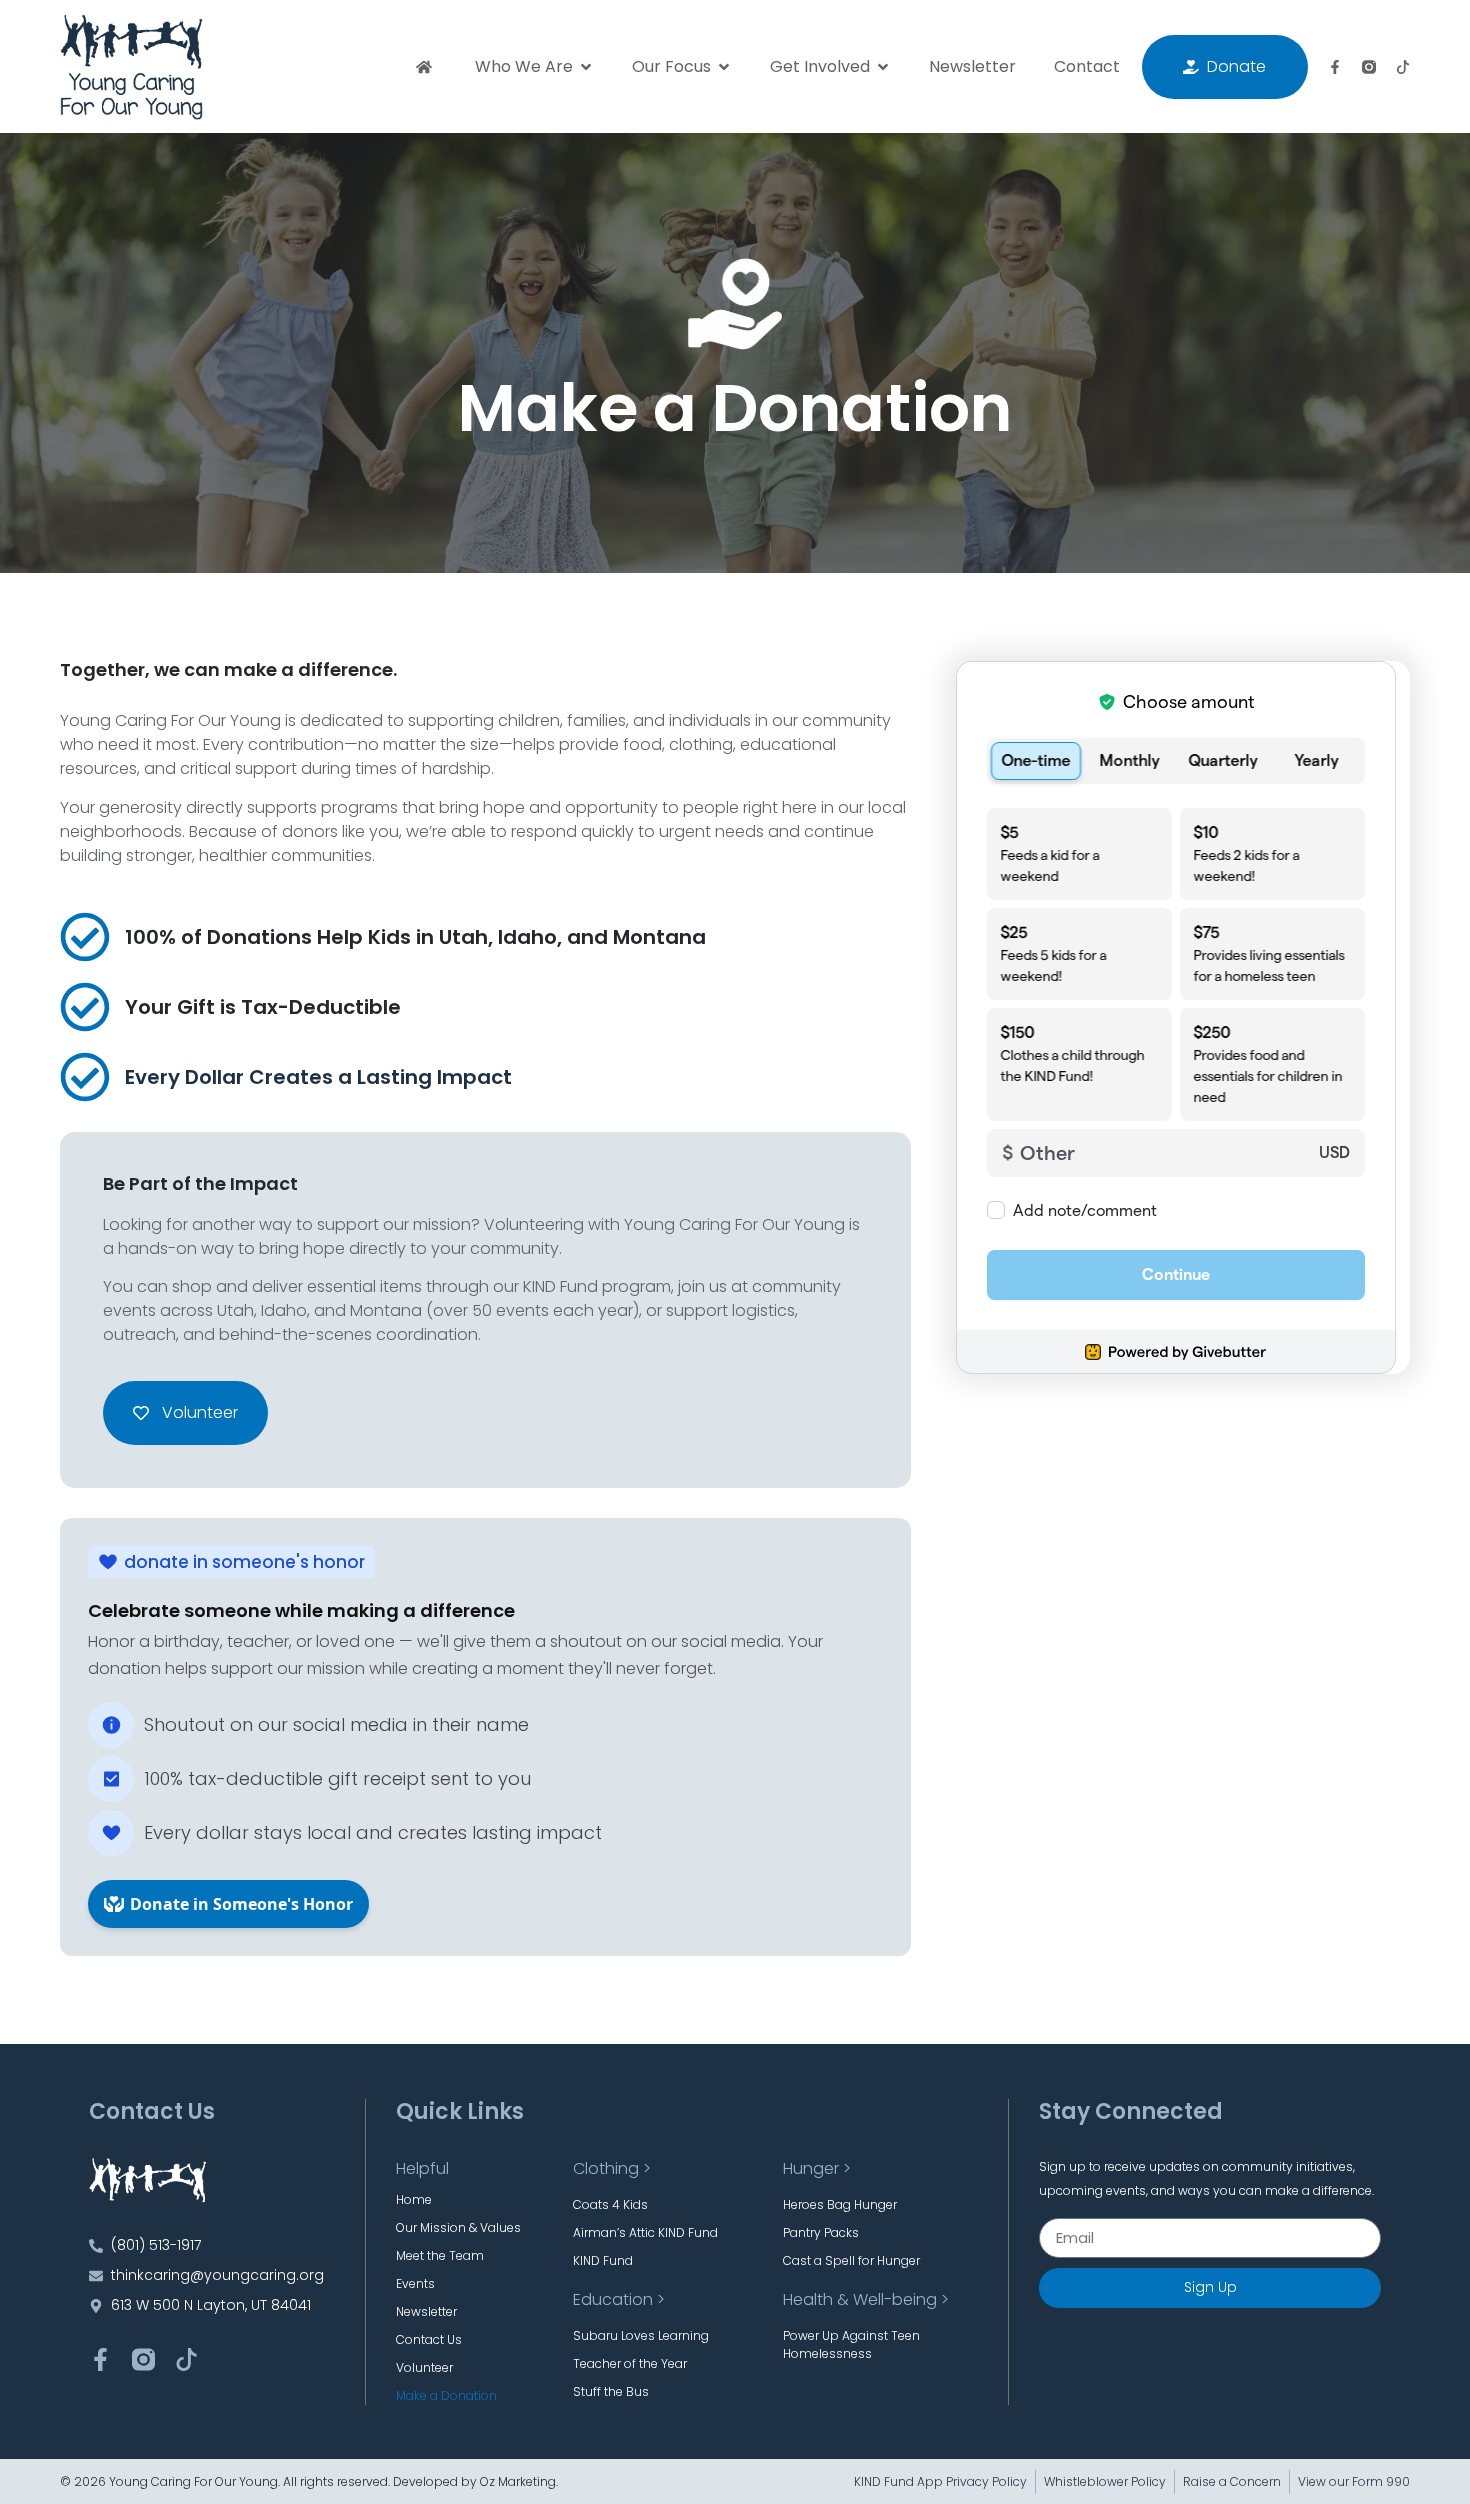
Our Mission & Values (458, 2227)
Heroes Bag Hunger (840, 2204)
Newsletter (426, 2311)
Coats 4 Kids (610, 2204)
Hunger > (817, 2168)
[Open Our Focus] (724, 67)
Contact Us (429, 2339)
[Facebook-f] (1335, 67)
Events (415, 2283)
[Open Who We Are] (586, 67)
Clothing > (612, 2168)
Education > (619, 2299)
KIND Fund (603, 2260)
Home (414, 2199)
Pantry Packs (821, 2232)
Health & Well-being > (866, 2299)
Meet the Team (440, 2255)
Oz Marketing (518, 2481)
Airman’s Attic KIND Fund (645, 2232)
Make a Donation (446, 2395)
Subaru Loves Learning (641, 2335)
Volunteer (424, 2367)
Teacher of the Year (630, 2363)
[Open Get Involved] (883, 67)
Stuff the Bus (611, 2391)
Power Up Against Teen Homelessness (851, 2344)
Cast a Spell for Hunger (851, 2260)
